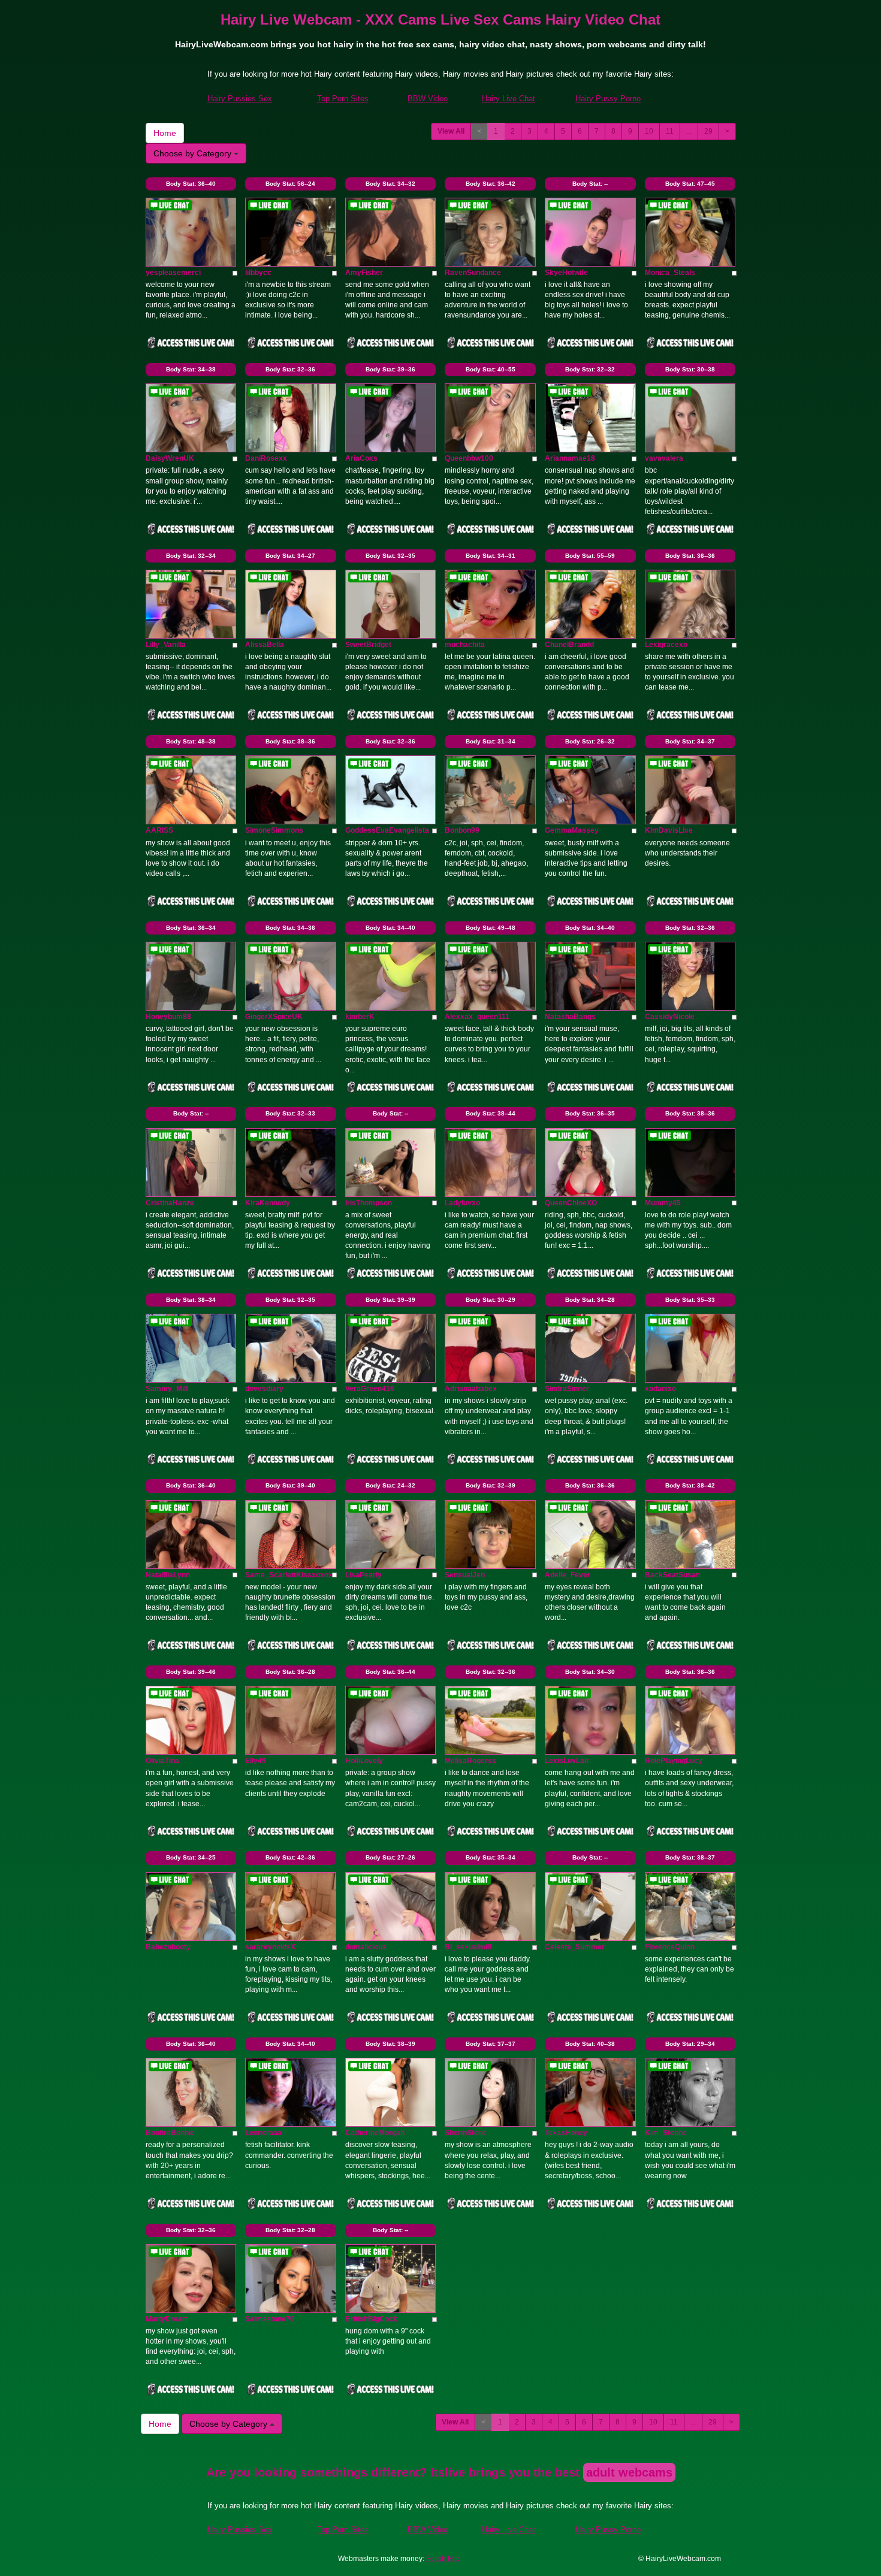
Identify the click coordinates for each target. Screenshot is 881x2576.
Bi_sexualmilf (468, 1947)
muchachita (465, 645)
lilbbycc (258, 273)
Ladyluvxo (462, 1203)
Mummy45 (663, 1203)
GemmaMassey (572, 830)
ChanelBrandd (569, 645)
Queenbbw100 (469, 458)
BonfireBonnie (170, 2133)
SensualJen (465, 1575)
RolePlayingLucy (674, 1761)
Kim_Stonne (666, 2133)
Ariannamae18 (570, 458)
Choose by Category (194, 153)
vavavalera (664, 458)
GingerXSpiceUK (274, 1017)
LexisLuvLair (567, 1761)
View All (451, 131)
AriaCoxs (361, 458)
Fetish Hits (443, 2559)
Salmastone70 (270, 2319)
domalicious (366, 1947)
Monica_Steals (670, 273)
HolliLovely (364, 1761)
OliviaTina (162, 1761)
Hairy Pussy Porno (608, 99)
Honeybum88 (168, 1017)
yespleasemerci (173, 273)
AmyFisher (364, 273)
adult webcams (629, 2472)
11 (670, 131)
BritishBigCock (371, 2319)
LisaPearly (363, 1575)
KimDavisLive (669, 830)
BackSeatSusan (672, 1575)
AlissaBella (265, 645)
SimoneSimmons (274, 830)
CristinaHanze (170, 1203)
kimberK (360, 1017)
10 (649, 131)
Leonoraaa (263, 2133)
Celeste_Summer (575, 1947)
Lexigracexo (666, 645)
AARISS (159, 830)
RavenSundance (473, 273)
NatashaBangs (570, 1017)
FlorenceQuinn (670, 1947)
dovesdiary (264, 1389)
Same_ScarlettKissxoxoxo (291, 1575)
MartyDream (167, 2319)
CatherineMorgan (375, 2133)
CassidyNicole (670, 1017)
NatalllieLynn (168, 1575)
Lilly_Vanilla (166, 645)
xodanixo (660, 1389)
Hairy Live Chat (509, 99)
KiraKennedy (268, 1203)
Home (165, 133)
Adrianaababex (471, 1389)
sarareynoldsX (270, 1947)
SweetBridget (368, 645)
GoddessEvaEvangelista (387, 830)
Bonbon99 (462, 830)
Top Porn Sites (343, 99)
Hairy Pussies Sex (240, 99)
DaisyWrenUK (170, 458)
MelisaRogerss (470, 1761)
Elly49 (256, 1761)
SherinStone (466, 2133)
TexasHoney (566, 2133)
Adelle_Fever (568, 1575)
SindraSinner (567, 1389)
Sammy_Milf (167, 1389)
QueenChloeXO (571, 1203)
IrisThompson (369, 1203)
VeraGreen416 (370, 1389)
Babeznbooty (168, 1947)
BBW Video (428, 99)
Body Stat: (191, 184)
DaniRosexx (266, 458)
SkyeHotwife (566, 273)
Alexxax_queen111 (477, 1017)
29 (708, 131)
